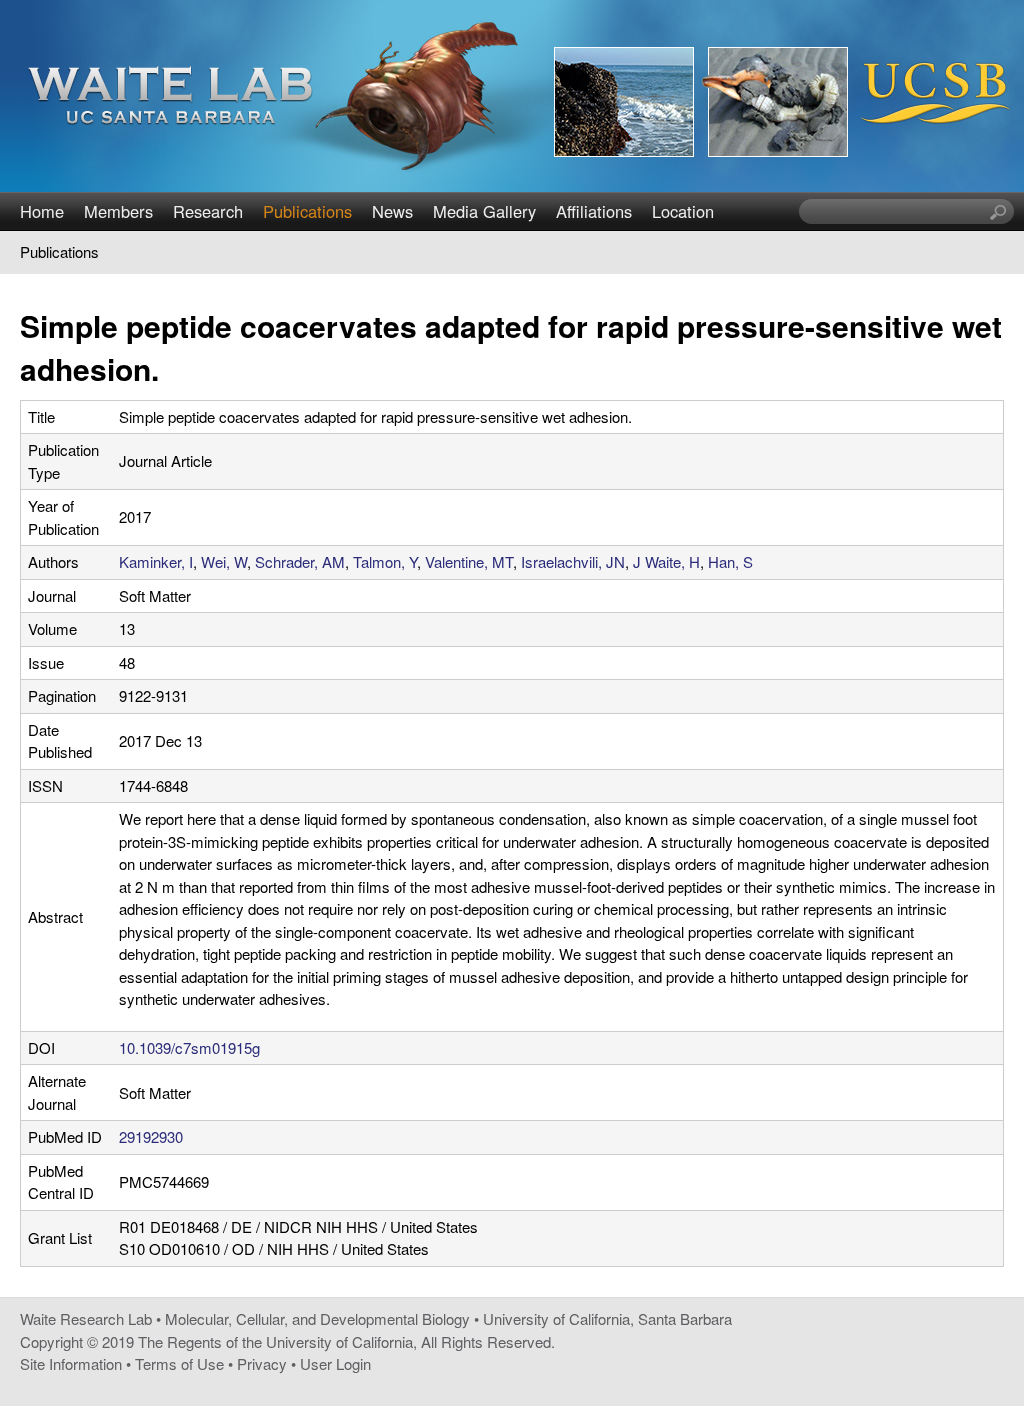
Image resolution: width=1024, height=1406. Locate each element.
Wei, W (224, 561)
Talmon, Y (385, 561)
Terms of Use (179, 1363)
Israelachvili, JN (573, 561)
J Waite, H (666, 561)
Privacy (262, 1363)
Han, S (730, 561)
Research (208, 211)
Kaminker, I (156, 561)
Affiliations (594, 211)
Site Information (71, 1363)
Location (683, 211)
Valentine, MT (469, 561)
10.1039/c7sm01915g (189, 1047)
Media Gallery (484, 211)
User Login (335, 1363)
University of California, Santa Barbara (607, 1318)
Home (42, 211)
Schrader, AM (300, 561)
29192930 (151, 1136)
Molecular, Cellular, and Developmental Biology (317, 1318)
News (392, 211)
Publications (307, 211)
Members (118, 211)
